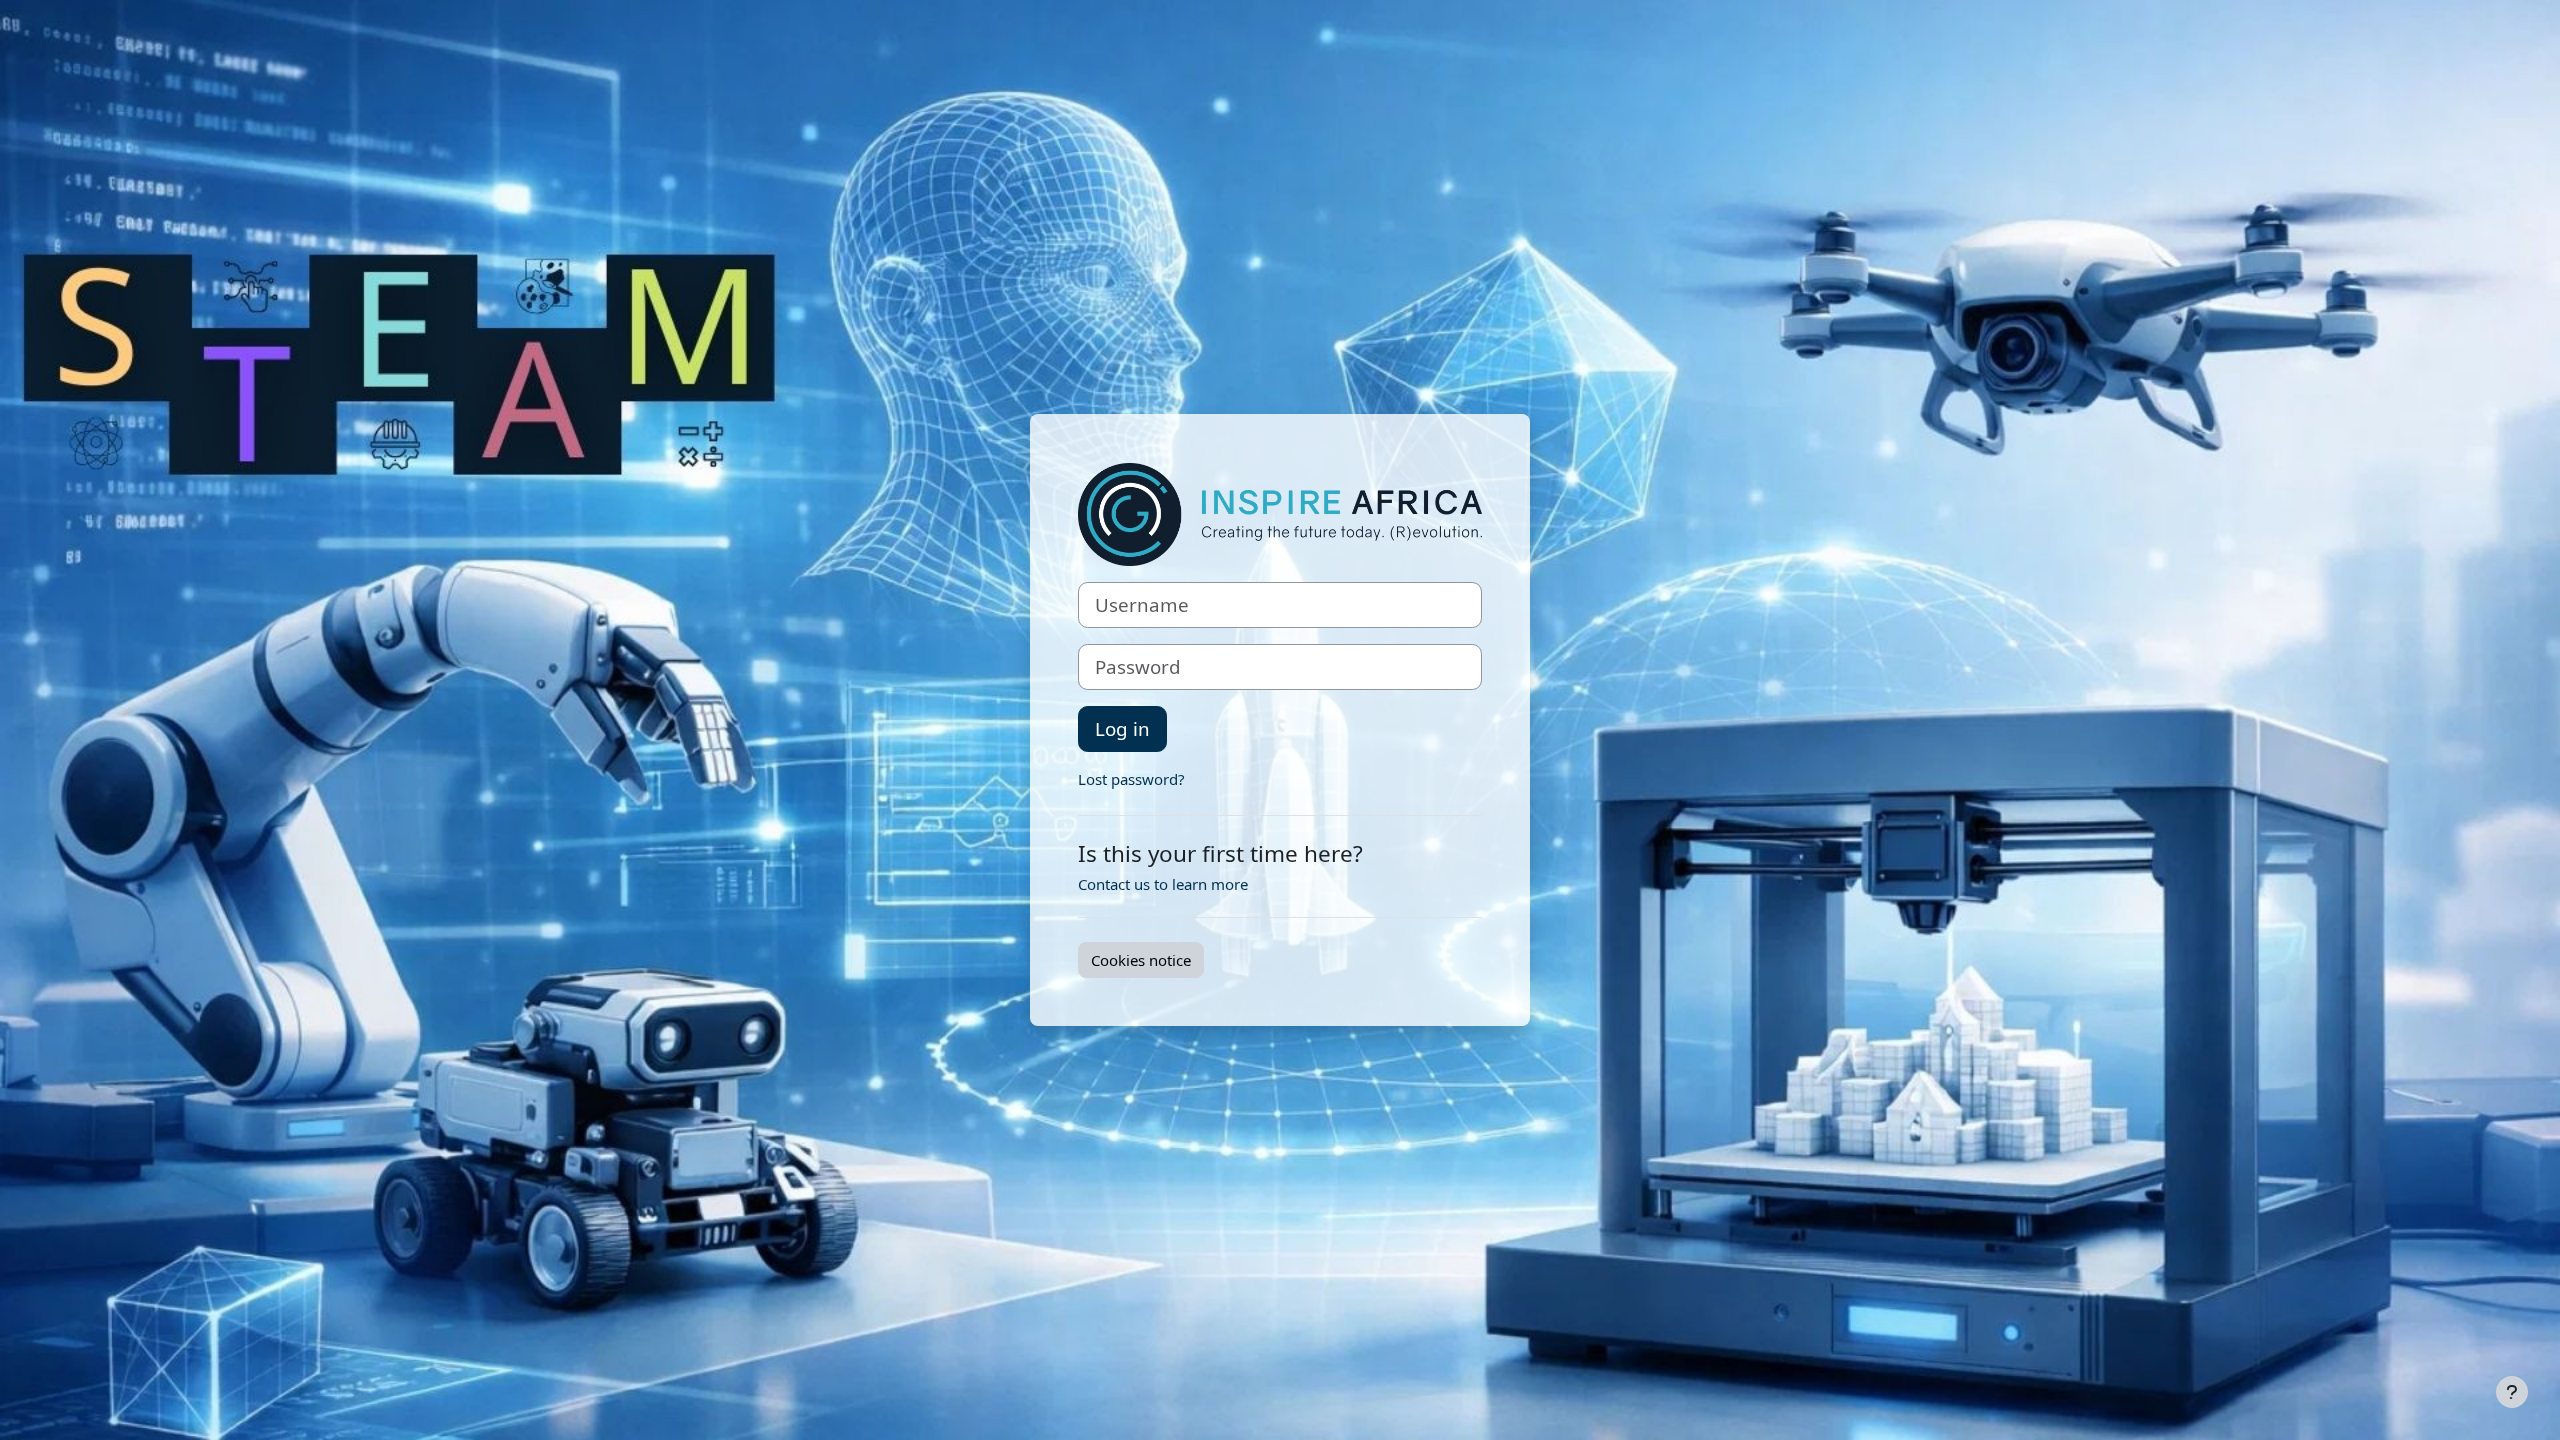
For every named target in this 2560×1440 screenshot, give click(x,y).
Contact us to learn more (1163, 884)
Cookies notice (1141, 960)
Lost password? (1131, 779)
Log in (1122, 728)
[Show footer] (2512, 1392)
